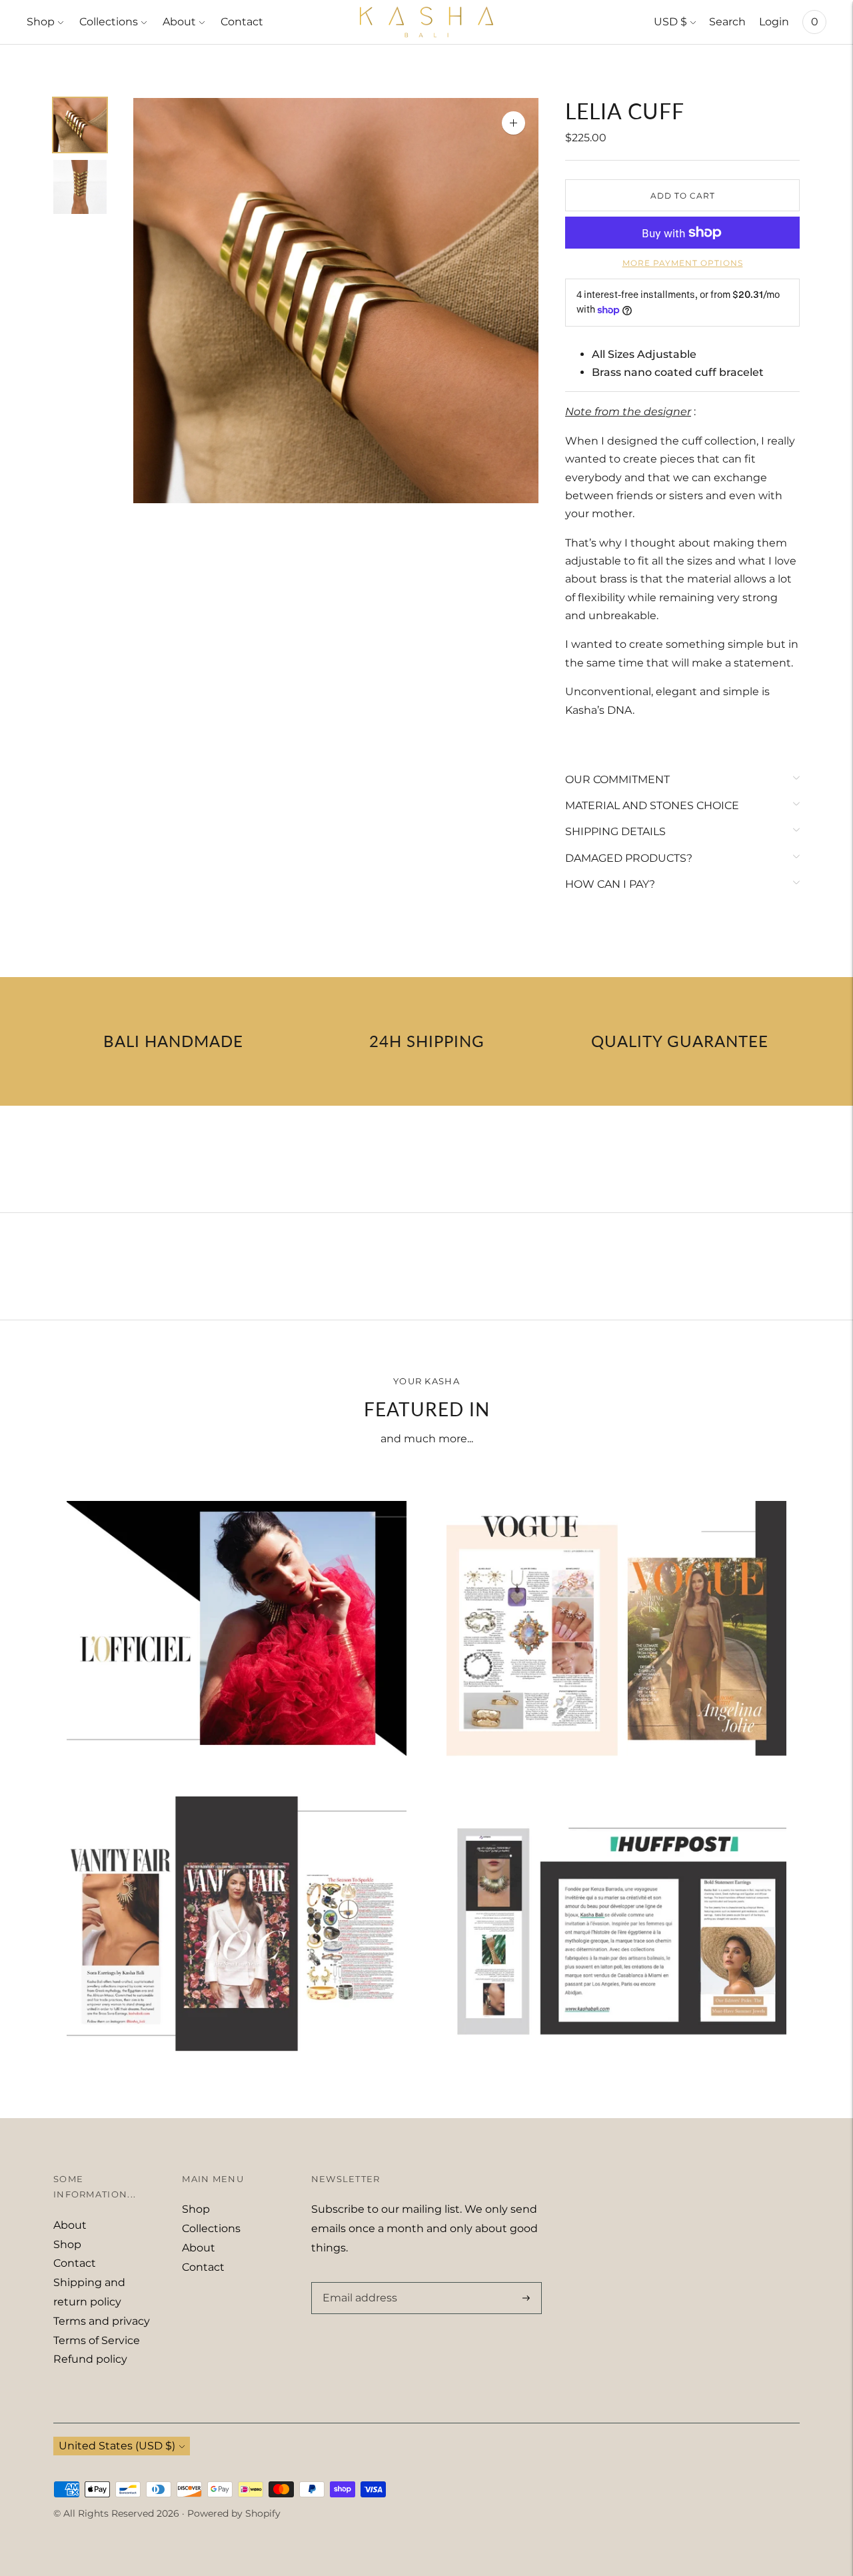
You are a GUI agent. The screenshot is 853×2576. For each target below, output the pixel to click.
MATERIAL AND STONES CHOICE (652, 805)
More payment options (683, 263)
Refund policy (90, 2359)
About (179, 22)
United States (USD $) (117, 2446)
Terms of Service (97, 2340)
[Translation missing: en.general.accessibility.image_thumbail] (80, 125)
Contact (242, 22)
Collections (109, 22)
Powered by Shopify (234, 2513)
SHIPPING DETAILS (615, 831)
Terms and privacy (102, 2321)
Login (774, 22)
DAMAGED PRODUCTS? (629, 858)
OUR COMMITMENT (617, 779)
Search (727, 22)
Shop (41, 22)
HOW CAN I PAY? (610, 884)
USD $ (670, 22)
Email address (357, 2283)
